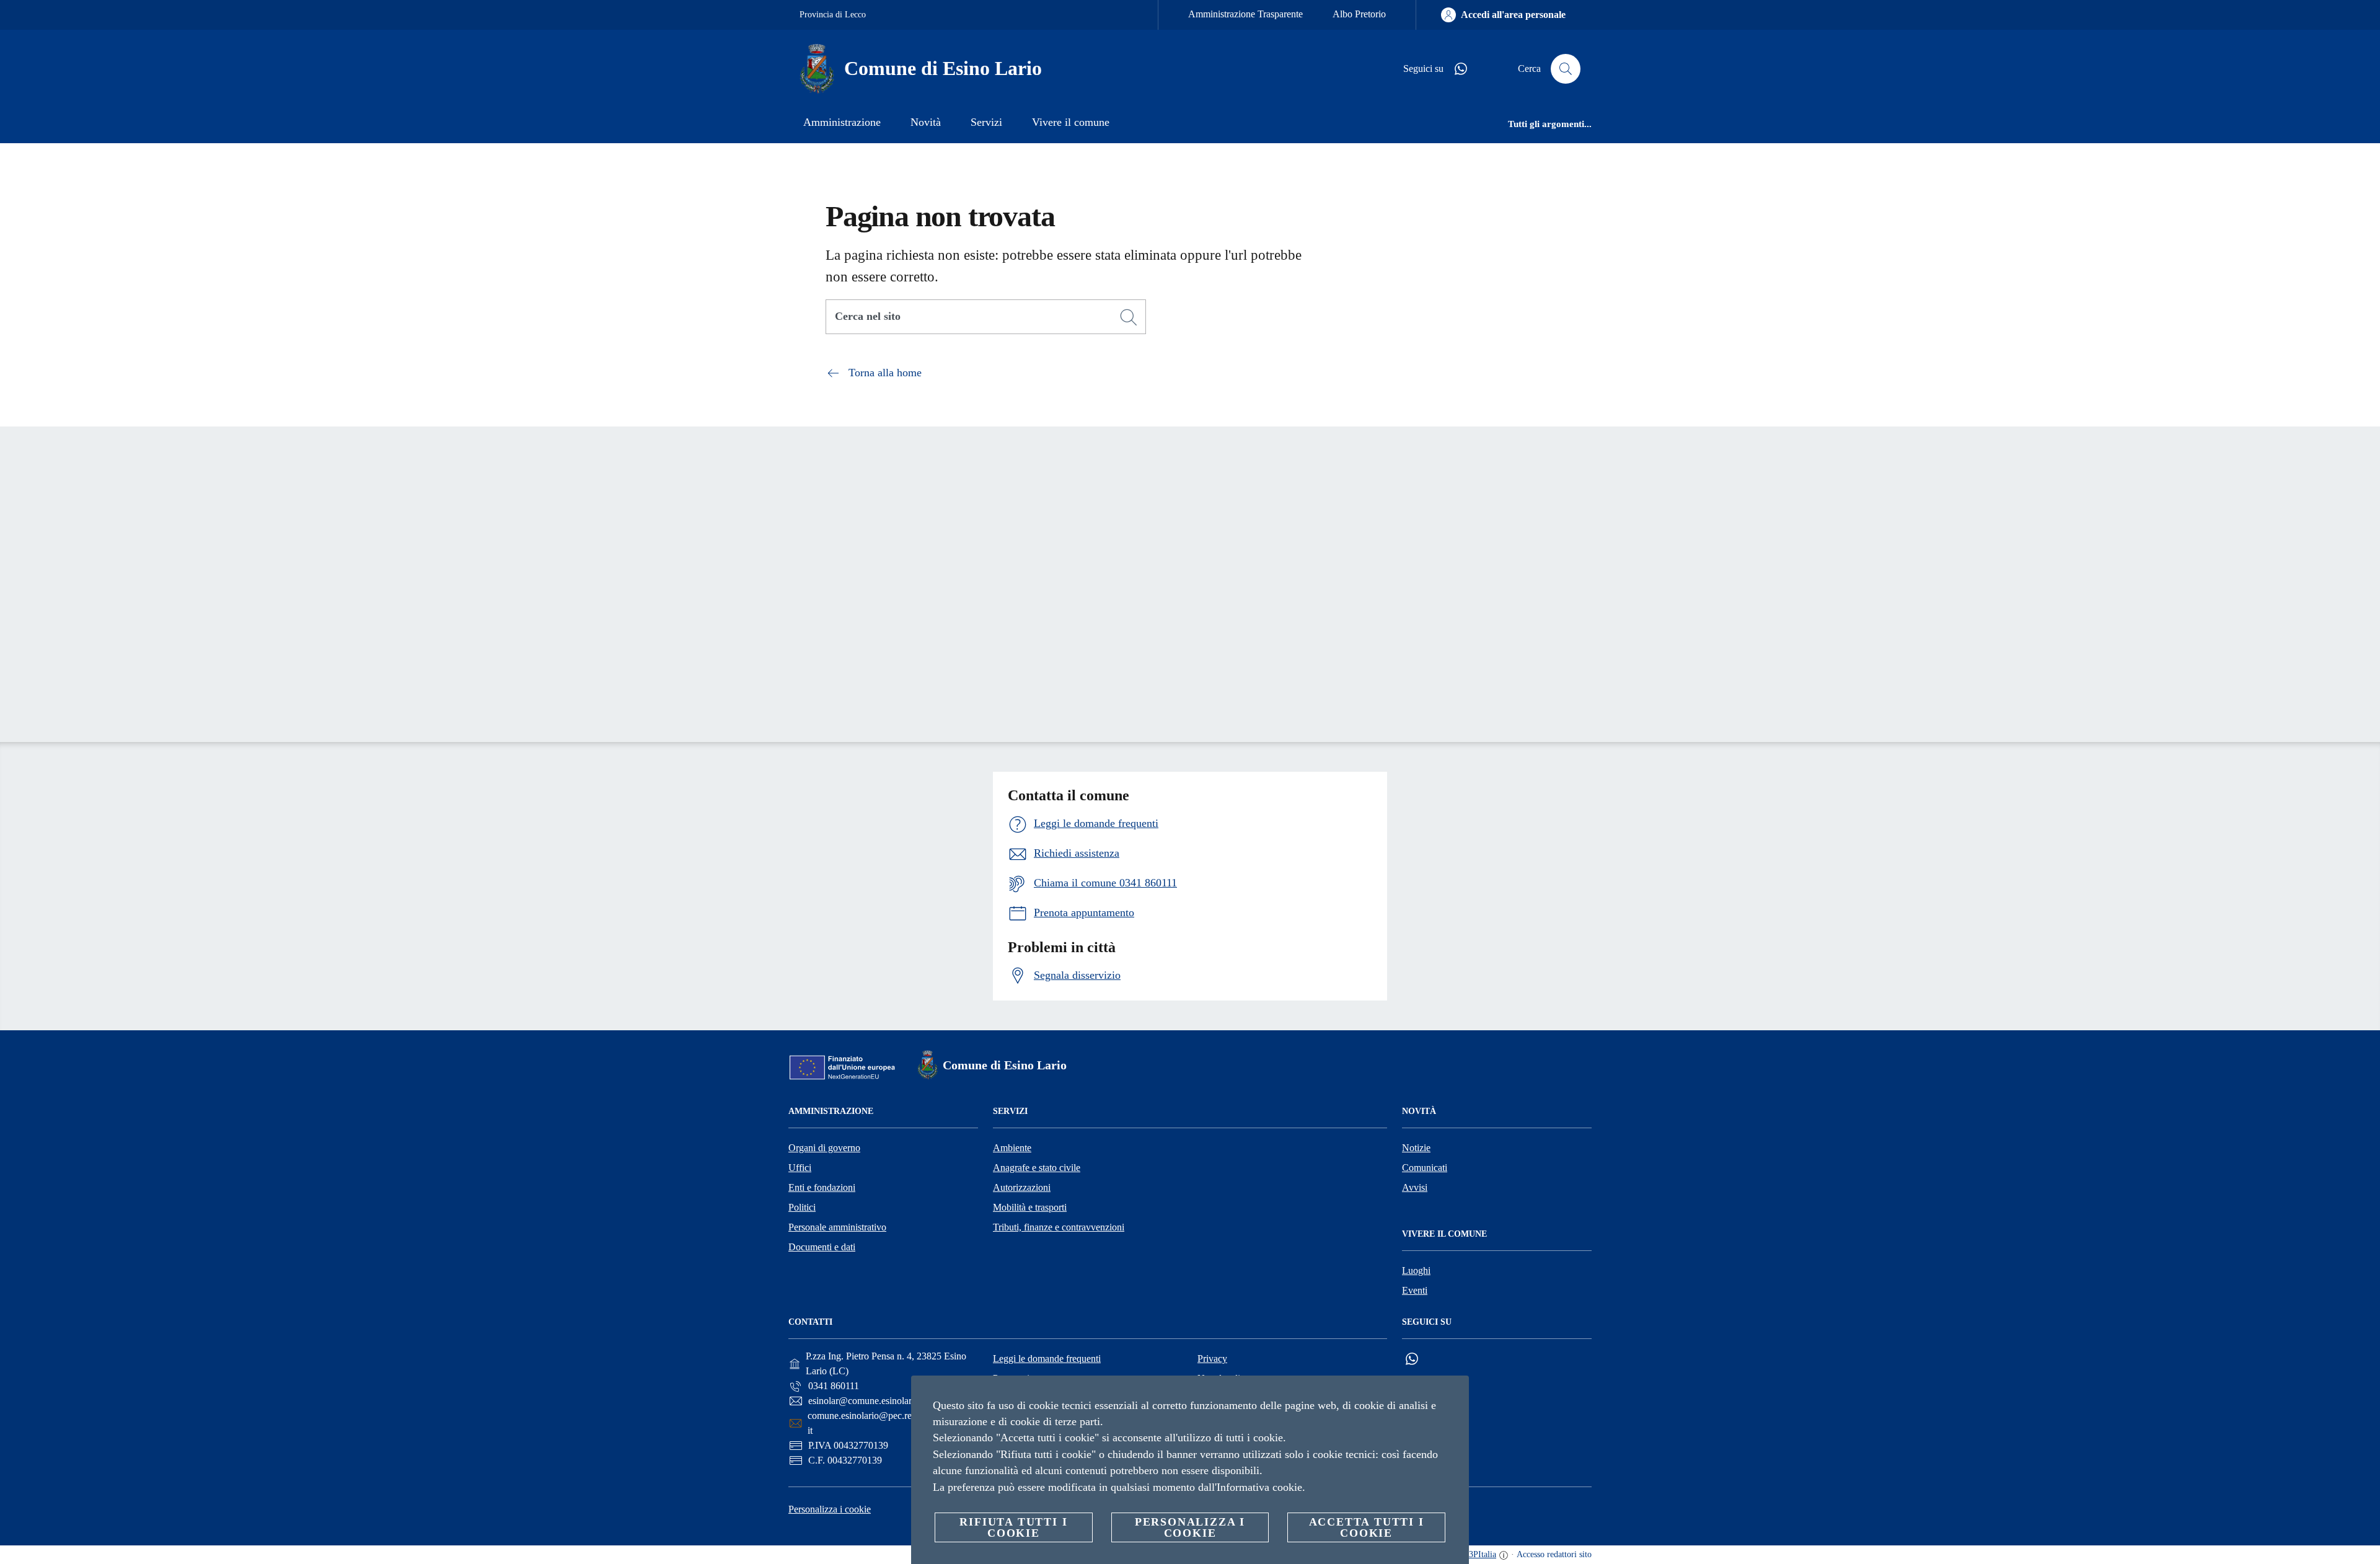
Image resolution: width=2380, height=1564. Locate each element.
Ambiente (1012, 1148)
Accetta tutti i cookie (1367, 1527)
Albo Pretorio (1359, 14)
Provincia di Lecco (833, 15)
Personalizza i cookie (830, 1509)
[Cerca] (1566, 69)
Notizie (1416, 1148)
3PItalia (1483, 1554)
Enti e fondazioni (822, 1187)
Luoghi (1416, 1270)
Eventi (1415, 1290)
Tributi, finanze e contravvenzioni (1059, 1227)
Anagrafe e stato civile (1037, 1168)
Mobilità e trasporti (1030, 1207)
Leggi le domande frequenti (1047, 1359)
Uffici (800, 1168)
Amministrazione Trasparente (1245, 14)
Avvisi (1415, 1187)
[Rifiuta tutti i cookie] (1455, 1395)
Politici (802, 1207)
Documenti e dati (822, 1247)
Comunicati (1425, 1168)
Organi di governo (824, 1148)
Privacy (1212, 1359)
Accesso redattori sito (1554, 1554)
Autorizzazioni (1022, 1187)
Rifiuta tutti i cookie (1013, 1527)
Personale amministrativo (837, 1227)
